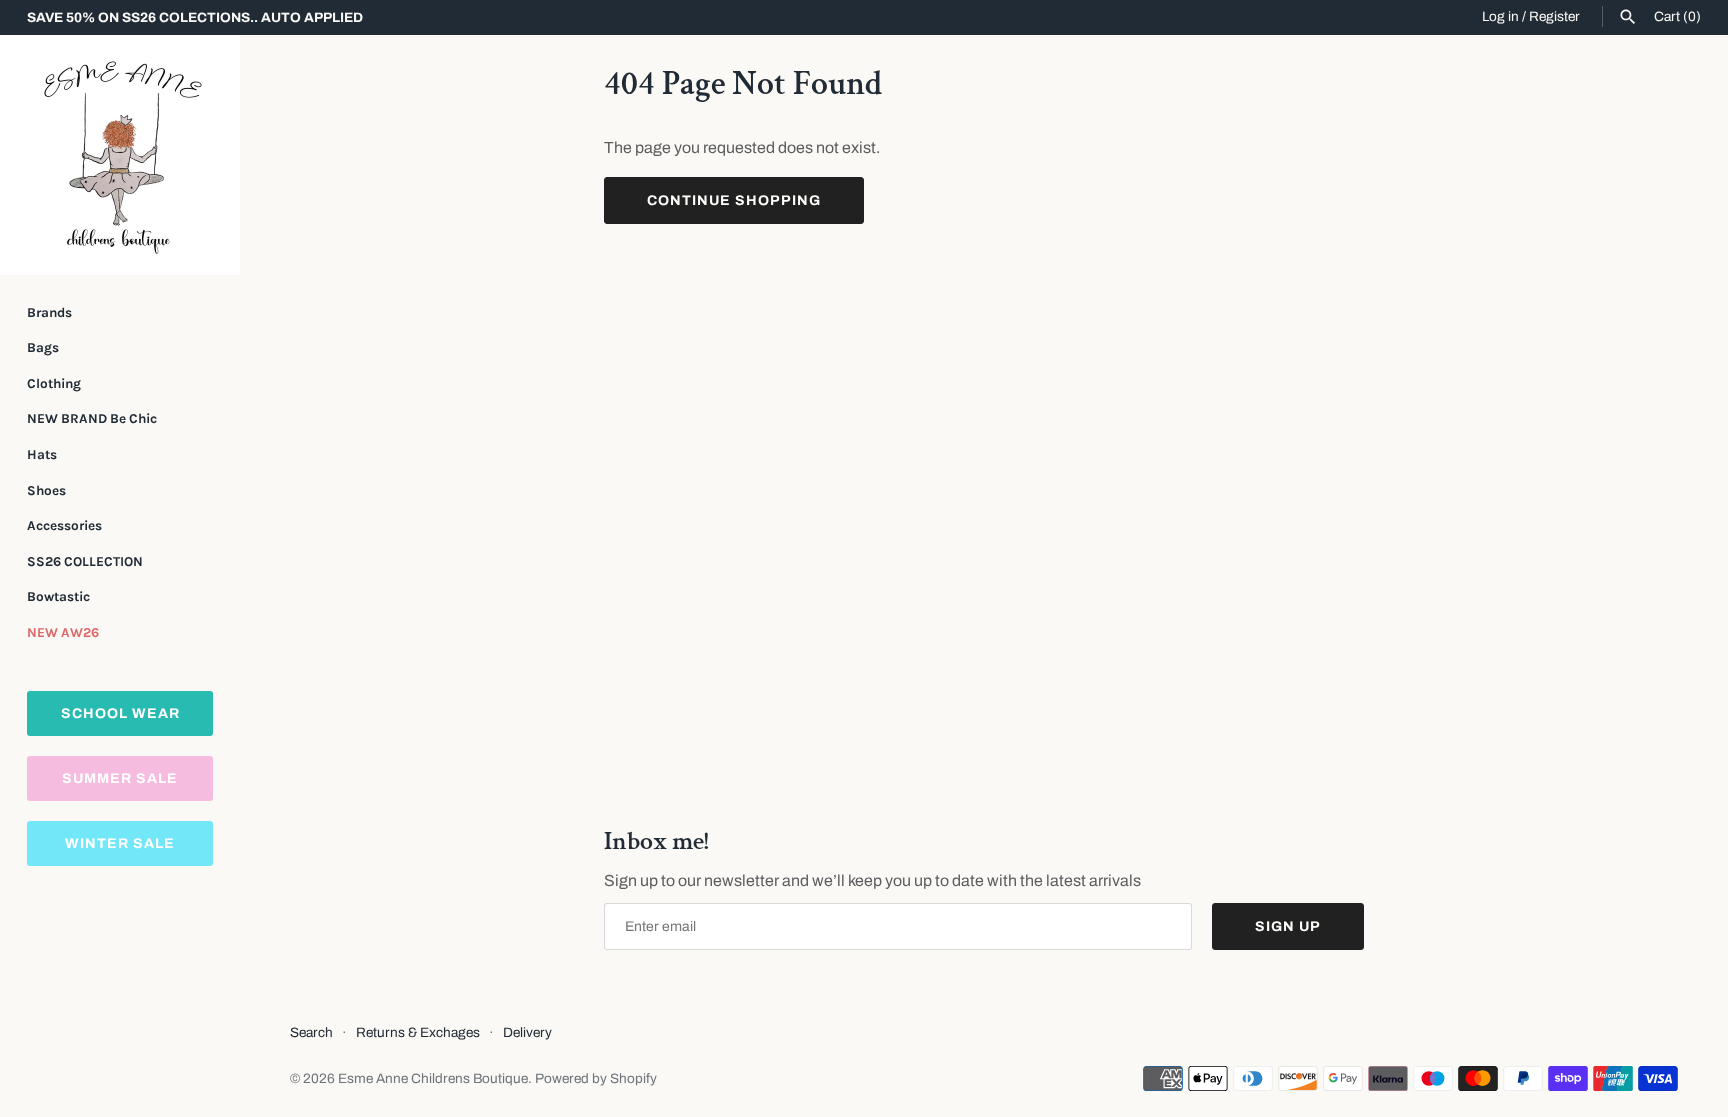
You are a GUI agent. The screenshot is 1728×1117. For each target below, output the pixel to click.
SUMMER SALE (120, 778)
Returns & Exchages (418, 1032)
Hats (42, 454)
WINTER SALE (120, 843)
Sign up (1288, 926)
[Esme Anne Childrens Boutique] (120, 155)
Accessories (64, 525)
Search (311, 1032)
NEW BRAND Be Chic (92, 418)
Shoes (46, 490)
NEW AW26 (63, 632)
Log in (1500, 16)
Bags (43, 347)
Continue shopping (734, 200)
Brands (49, 312)
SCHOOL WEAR (120, 713)
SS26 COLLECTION (85, 561)
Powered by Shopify (596, 1078)
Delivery (527, 1032)
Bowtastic (58, 596)
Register (1554, 16)
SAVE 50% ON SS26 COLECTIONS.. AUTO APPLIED (195, 17)
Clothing (54, 383)
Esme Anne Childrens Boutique (433, 1078)
